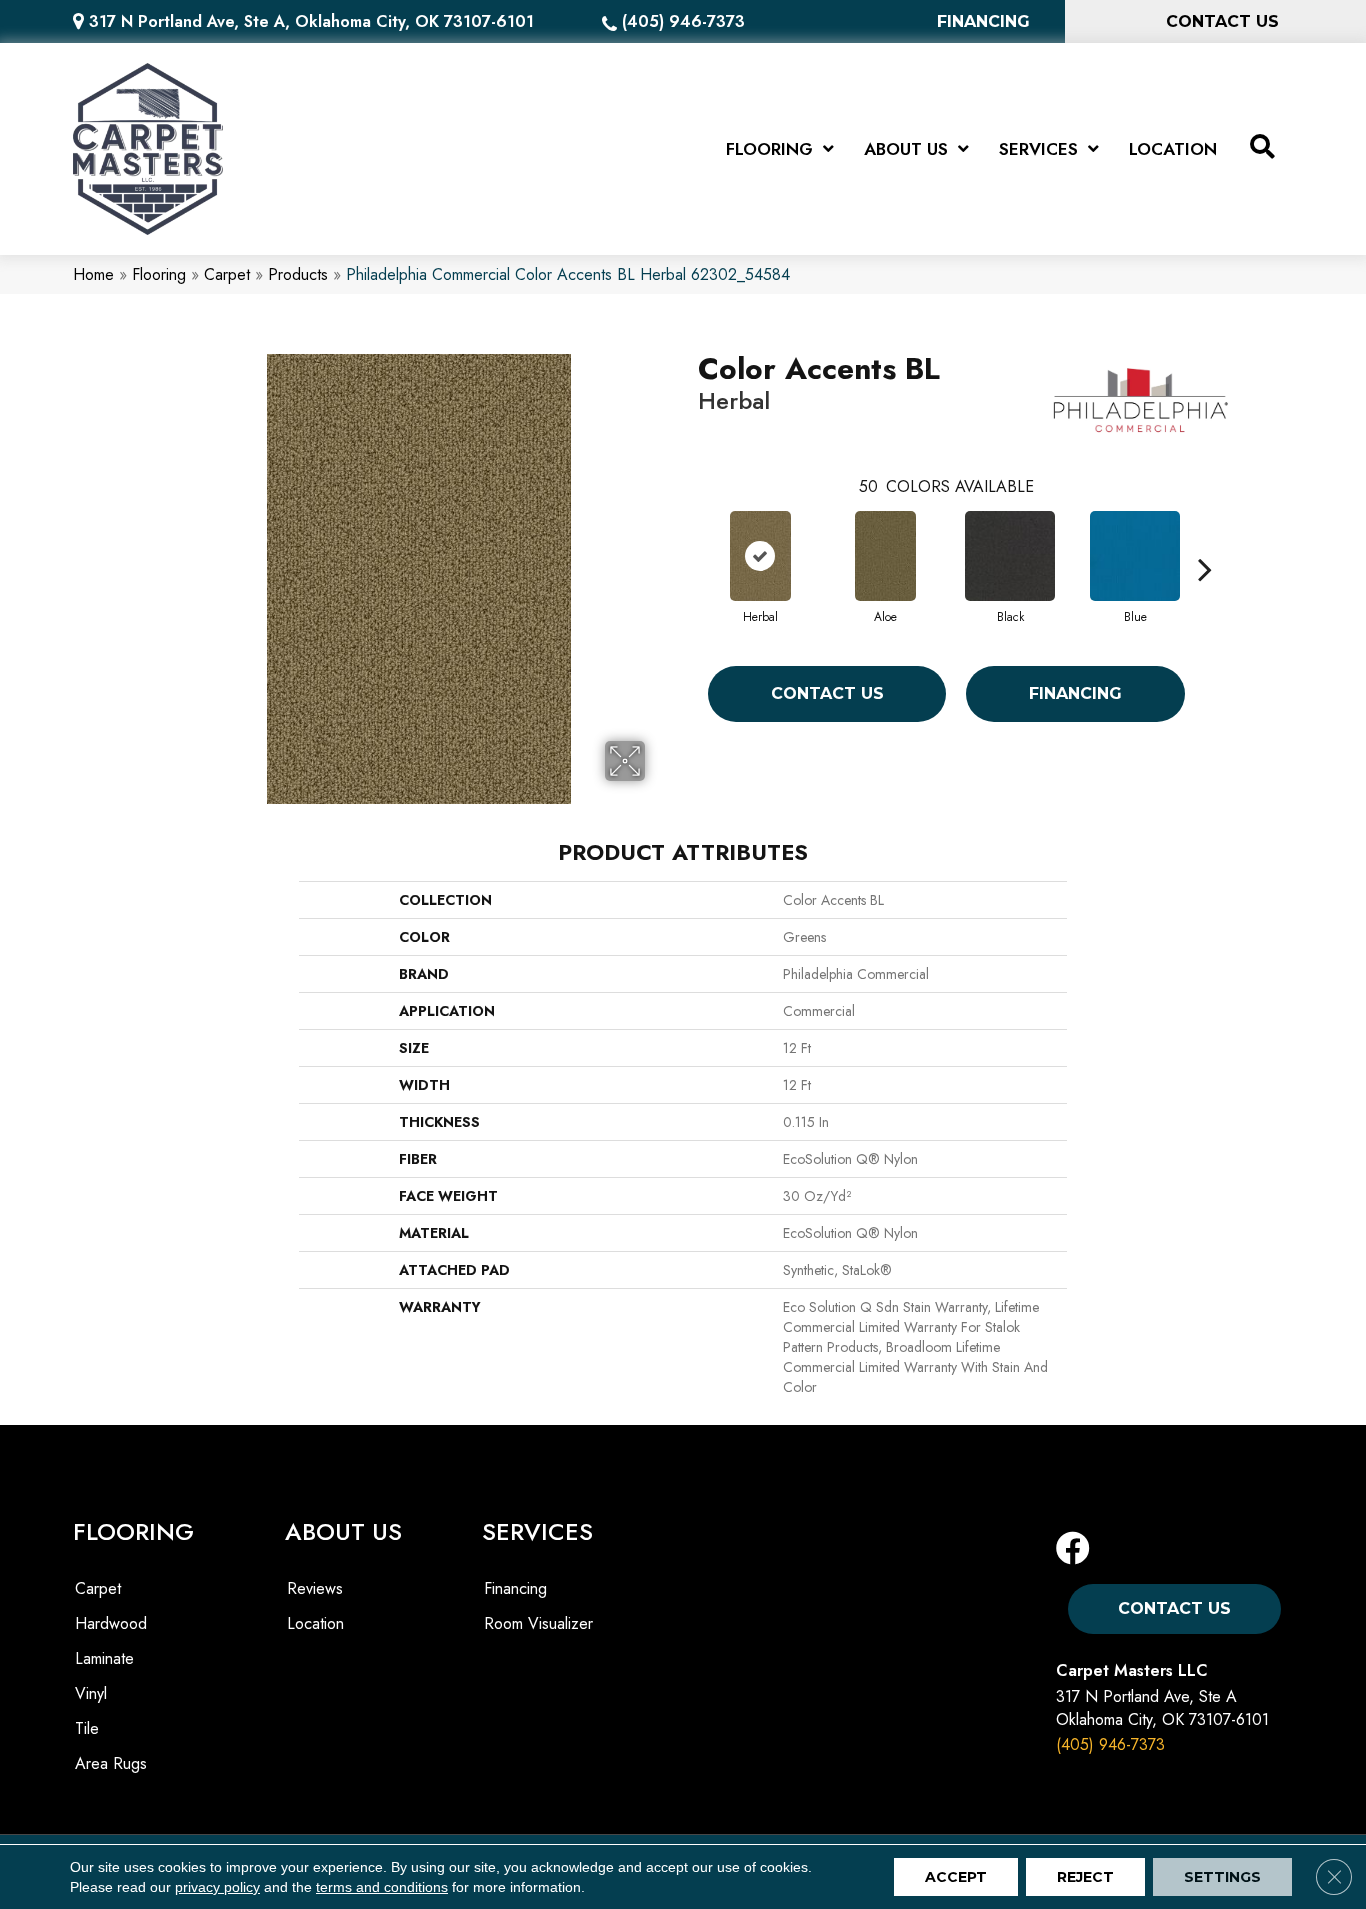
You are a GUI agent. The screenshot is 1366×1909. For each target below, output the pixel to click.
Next (1205, 539)
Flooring (159, 274)
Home (93, 274)
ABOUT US (343, 1531)
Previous (688, 539)
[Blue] (1135, 556)
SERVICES (537, 1531)
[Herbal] (760, 556)
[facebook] (1073, 1549)
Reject (1085, 1877)
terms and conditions (382, 1887)
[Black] (1010, 556)
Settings (1222, 1877)
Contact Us (827, 693)
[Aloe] (885, 556)
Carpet (227, 274)
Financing (1075, 693)
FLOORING (133, 1531)
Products (298, 274)
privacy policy (217, 1887)
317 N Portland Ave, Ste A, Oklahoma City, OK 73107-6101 (311, 21)
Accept (956, 1877)
